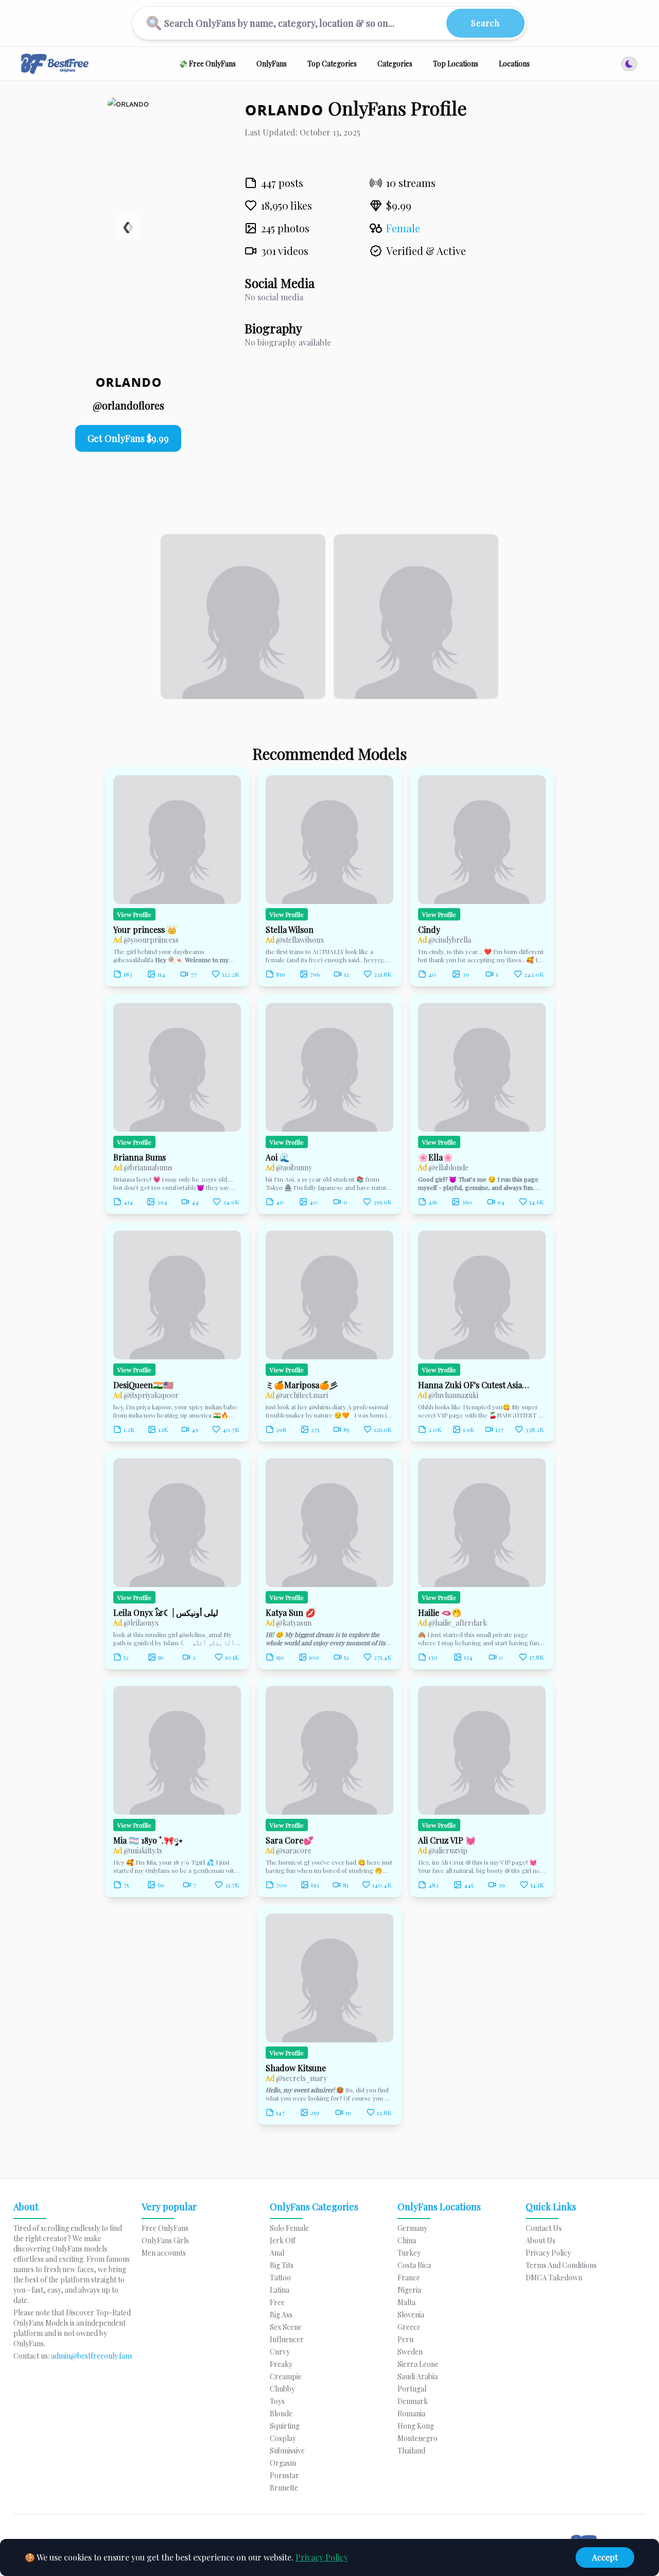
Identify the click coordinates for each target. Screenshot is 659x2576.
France (409, 2278)
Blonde (281, 2413)
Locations (514, 64)
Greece (409, 2327)
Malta (406, 2302)
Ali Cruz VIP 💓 (447, 1840)
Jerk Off (283, 2240)
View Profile (134, 914)
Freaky (281, 2364)
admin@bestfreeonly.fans (92, 2356)
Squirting (285, 2426)
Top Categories (332, 64)
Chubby (282, 2389)
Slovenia (411, 2315)
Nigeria (409, 2290)
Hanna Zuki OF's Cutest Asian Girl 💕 (476, 1385)
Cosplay (283, 2438)
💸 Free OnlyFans (207, 64)
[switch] (629, 64)
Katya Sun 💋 (291, 1613)
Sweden (410, 2352)
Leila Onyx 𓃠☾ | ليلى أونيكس (166, 1613)
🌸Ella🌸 (436, 1157)
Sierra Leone (418, 2364)
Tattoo (280, 2278)
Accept (605, 2557)
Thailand (411, 2451)
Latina (280, 2290)
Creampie (286, 2376)
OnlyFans (272, 64)
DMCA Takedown (554, 2278)
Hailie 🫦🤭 (440, 1613)
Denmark (413, 2401)
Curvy (280, 2352)
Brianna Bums (140, 1157)
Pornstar (284, 2475)
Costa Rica (414, 2265)
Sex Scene (286, 2327)
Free (277, 2302)
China (407, 2240)
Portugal (412, 2389)
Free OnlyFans (165, 2228)
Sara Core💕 (290, 1840)
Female (403, 228)
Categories (395, 64)
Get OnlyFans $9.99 (128, 438)
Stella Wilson (290, 930)
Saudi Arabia (418, 2376)
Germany (412, 2228)
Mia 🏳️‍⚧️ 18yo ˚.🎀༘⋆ (148, 1840)
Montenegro (418, 2438)
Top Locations (456, 64)
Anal (277, 2253)
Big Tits (282, 2265)
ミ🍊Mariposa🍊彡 (302, 1385)
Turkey (409, 2253)
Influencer (287, 2339)
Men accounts (164, 2253)
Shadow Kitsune (296, 2068)
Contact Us (544, 2228)
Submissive (287, 2451)
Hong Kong (416, 2426)
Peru (405, 2339)
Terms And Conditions (561, 2265)
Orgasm (283, 2463)
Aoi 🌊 (278, 1157)
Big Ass (281, 2315)
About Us (541, 2240)
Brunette (284, 2488)
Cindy (429, 930)
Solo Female (289, 2228)
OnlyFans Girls (165, 2240)
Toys (277, 2401)
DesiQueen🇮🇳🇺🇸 (143, 1385)
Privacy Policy (322, 2557)
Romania (411, 2413)
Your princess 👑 (145, 930)
